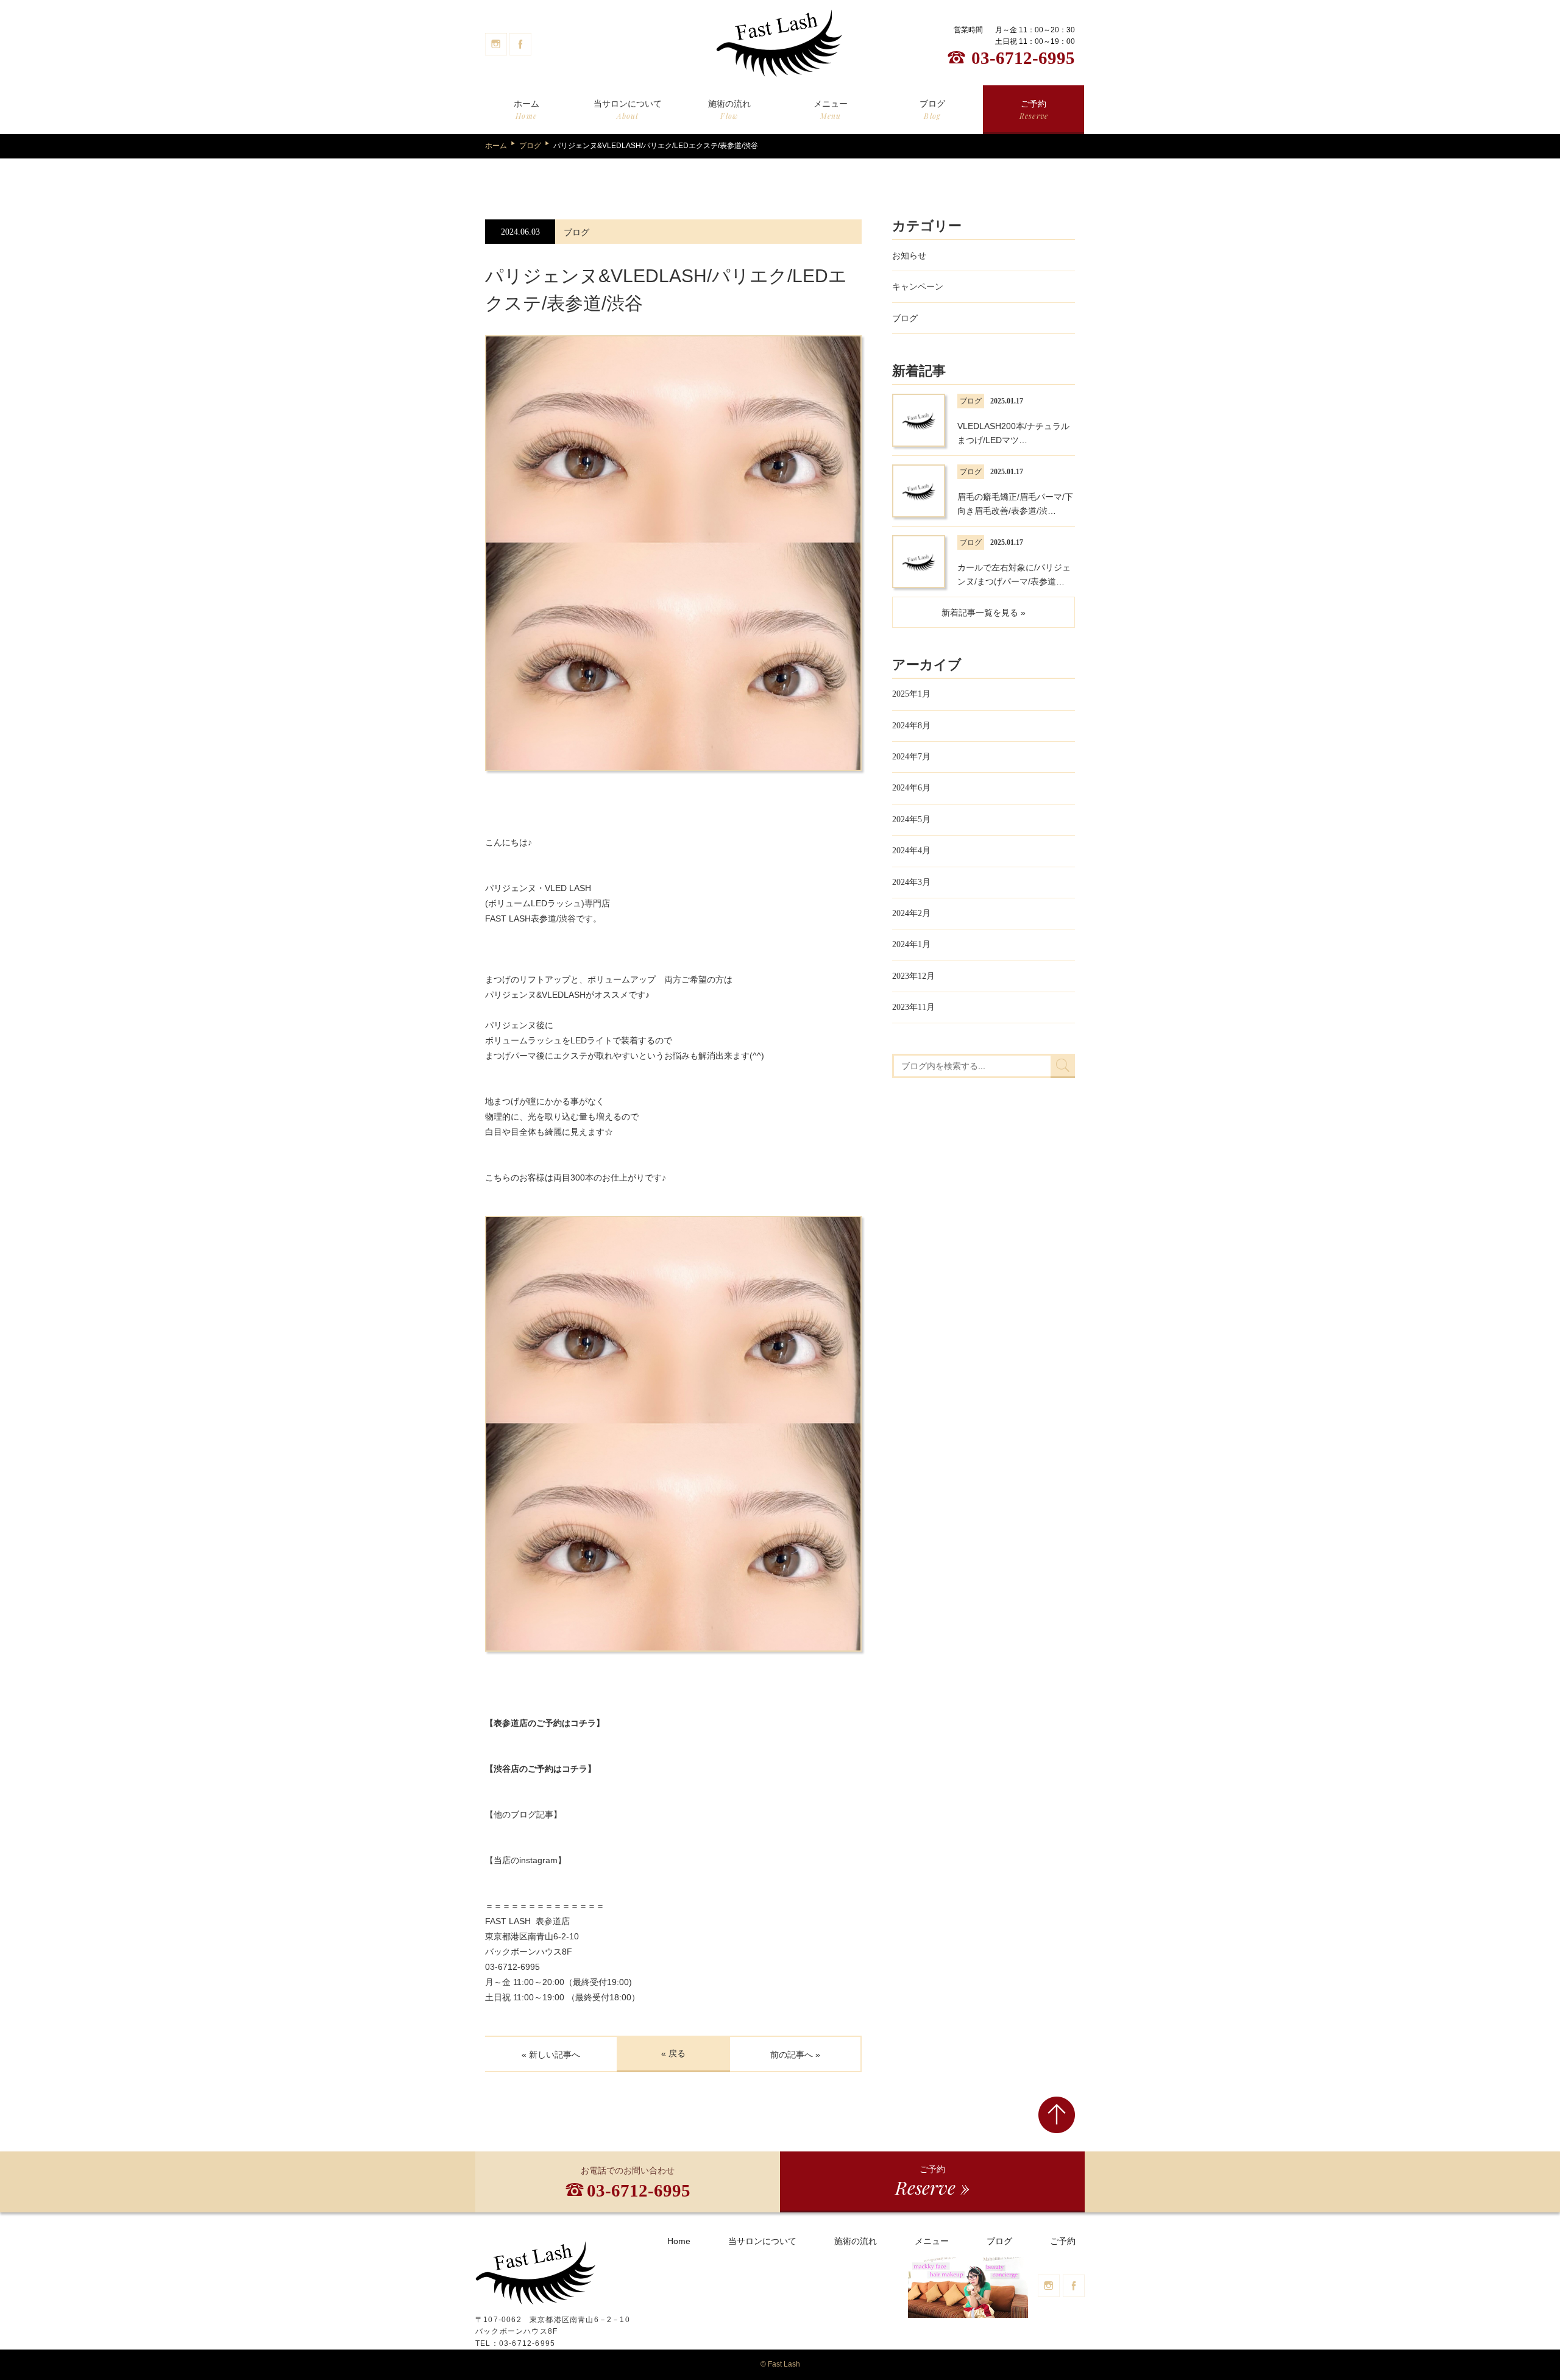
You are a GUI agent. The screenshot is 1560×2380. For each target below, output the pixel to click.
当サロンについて (628, 110)
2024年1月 (911, 944)
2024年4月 (911, 851)
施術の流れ (729, 110)
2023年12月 (913, 976)
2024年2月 (911, 913)
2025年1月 (911, 694)
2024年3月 (911, 882)
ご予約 (1034, 110)
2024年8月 (911, 726)
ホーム (526, 110)
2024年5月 (911, 819)
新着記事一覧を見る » (984, 613)
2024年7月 (911, 757)
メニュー (831, 110)
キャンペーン (918, 286)
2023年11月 (913, 1007)
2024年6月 (911, 788)
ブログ (932, 110)
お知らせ (909, 255)
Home (679, 2241)
